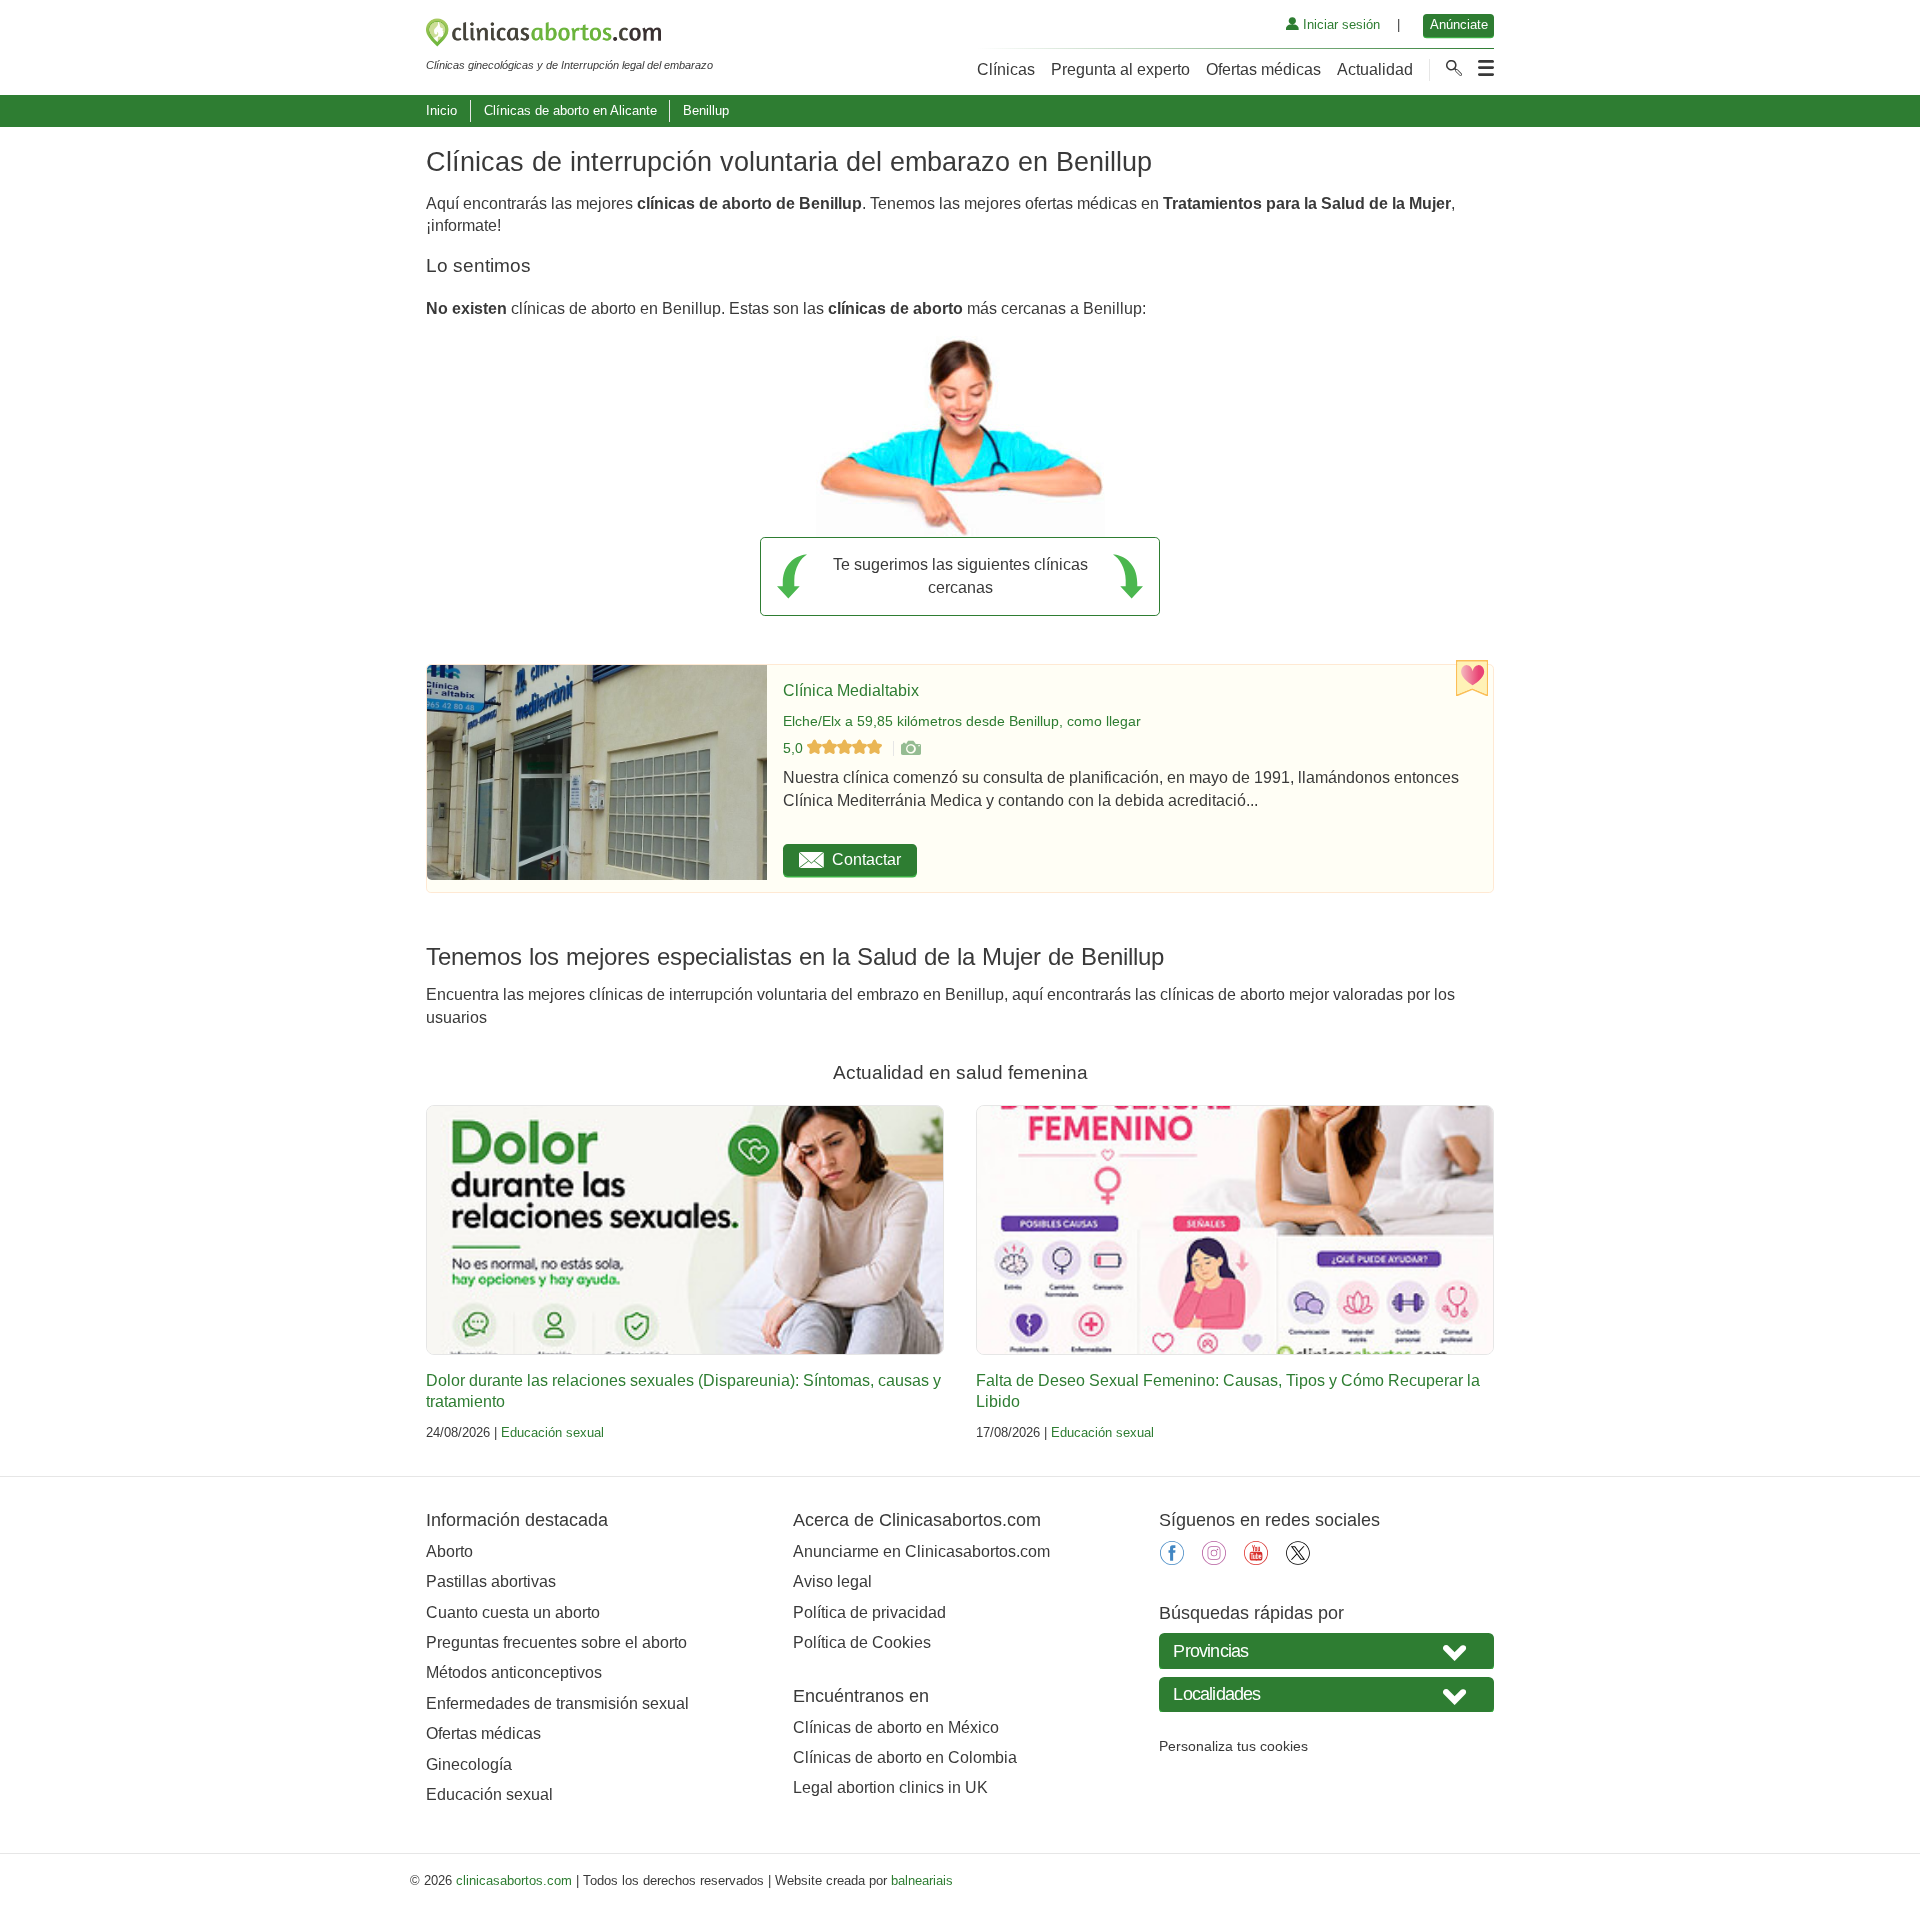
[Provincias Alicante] (1326, 1650)
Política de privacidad (869, 1612)
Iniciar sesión (1339, 24)
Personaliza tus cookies (1233, 1746)
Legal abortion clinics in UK (890, 1787)
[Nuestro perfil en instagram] (1214, 1559)
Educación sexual (552, 1432)
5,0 (795, 748)
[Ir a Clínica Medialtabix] (910, 748)
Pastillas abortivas (491, 1581)
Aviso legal (832, 1581)
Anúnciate (1459, 24)
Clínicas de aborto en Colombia (905, 1757)
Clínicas (1006, 69)
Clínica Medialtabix (851, 690)
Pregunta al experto (1120, 69)
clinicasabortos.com (514, 1880)
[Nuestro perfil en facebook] (1172, 1559)
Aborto (449, 1551)
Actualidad (1375, 69)
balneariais (922, 1880)
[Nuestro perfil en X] (1298, 1559)
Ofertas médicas (1263, 69)
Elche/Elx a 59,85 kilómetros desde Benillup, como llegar (962, 721)
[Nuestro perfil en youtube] (1256, 1559)
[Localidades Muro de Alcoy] (1326, 1694)
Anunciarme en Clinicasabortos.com (921, 1551)
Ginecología (469, 1764)
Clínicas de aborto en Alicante (570, 110)
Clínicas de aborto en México (896, 1727)
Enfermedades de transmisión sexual (557, 1703)
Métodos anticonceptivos (514, 1672)
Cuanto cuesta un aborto (513, 1612)
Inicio (441, 110)
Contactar (866, 859)
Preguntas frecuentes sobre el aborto (556, 1642)
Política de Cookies (862, 1642)
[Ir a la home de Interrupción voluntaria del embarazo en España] (569, 36)
